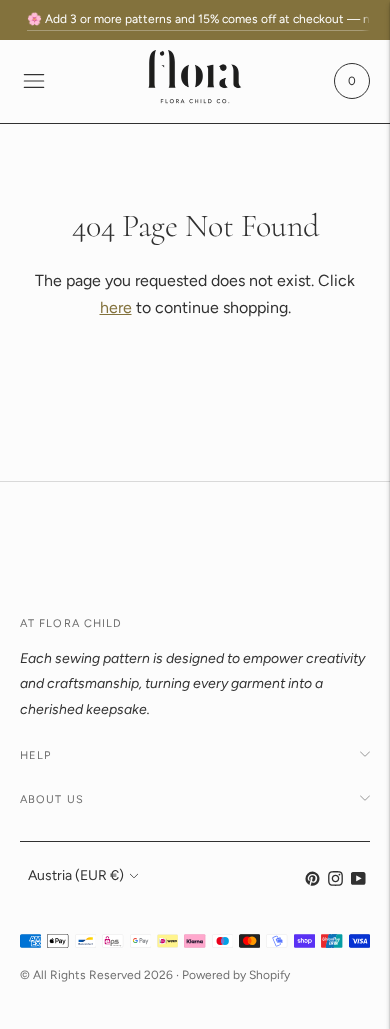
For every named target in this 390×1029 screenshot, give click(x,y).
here (116, 307)
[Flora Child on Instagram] (335, 881)
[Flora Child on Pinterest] (312, 881)
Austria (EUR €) (76, 875)
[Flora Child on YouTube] (358, 881)
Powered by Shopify (236, 975)
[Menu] (34, 81)
